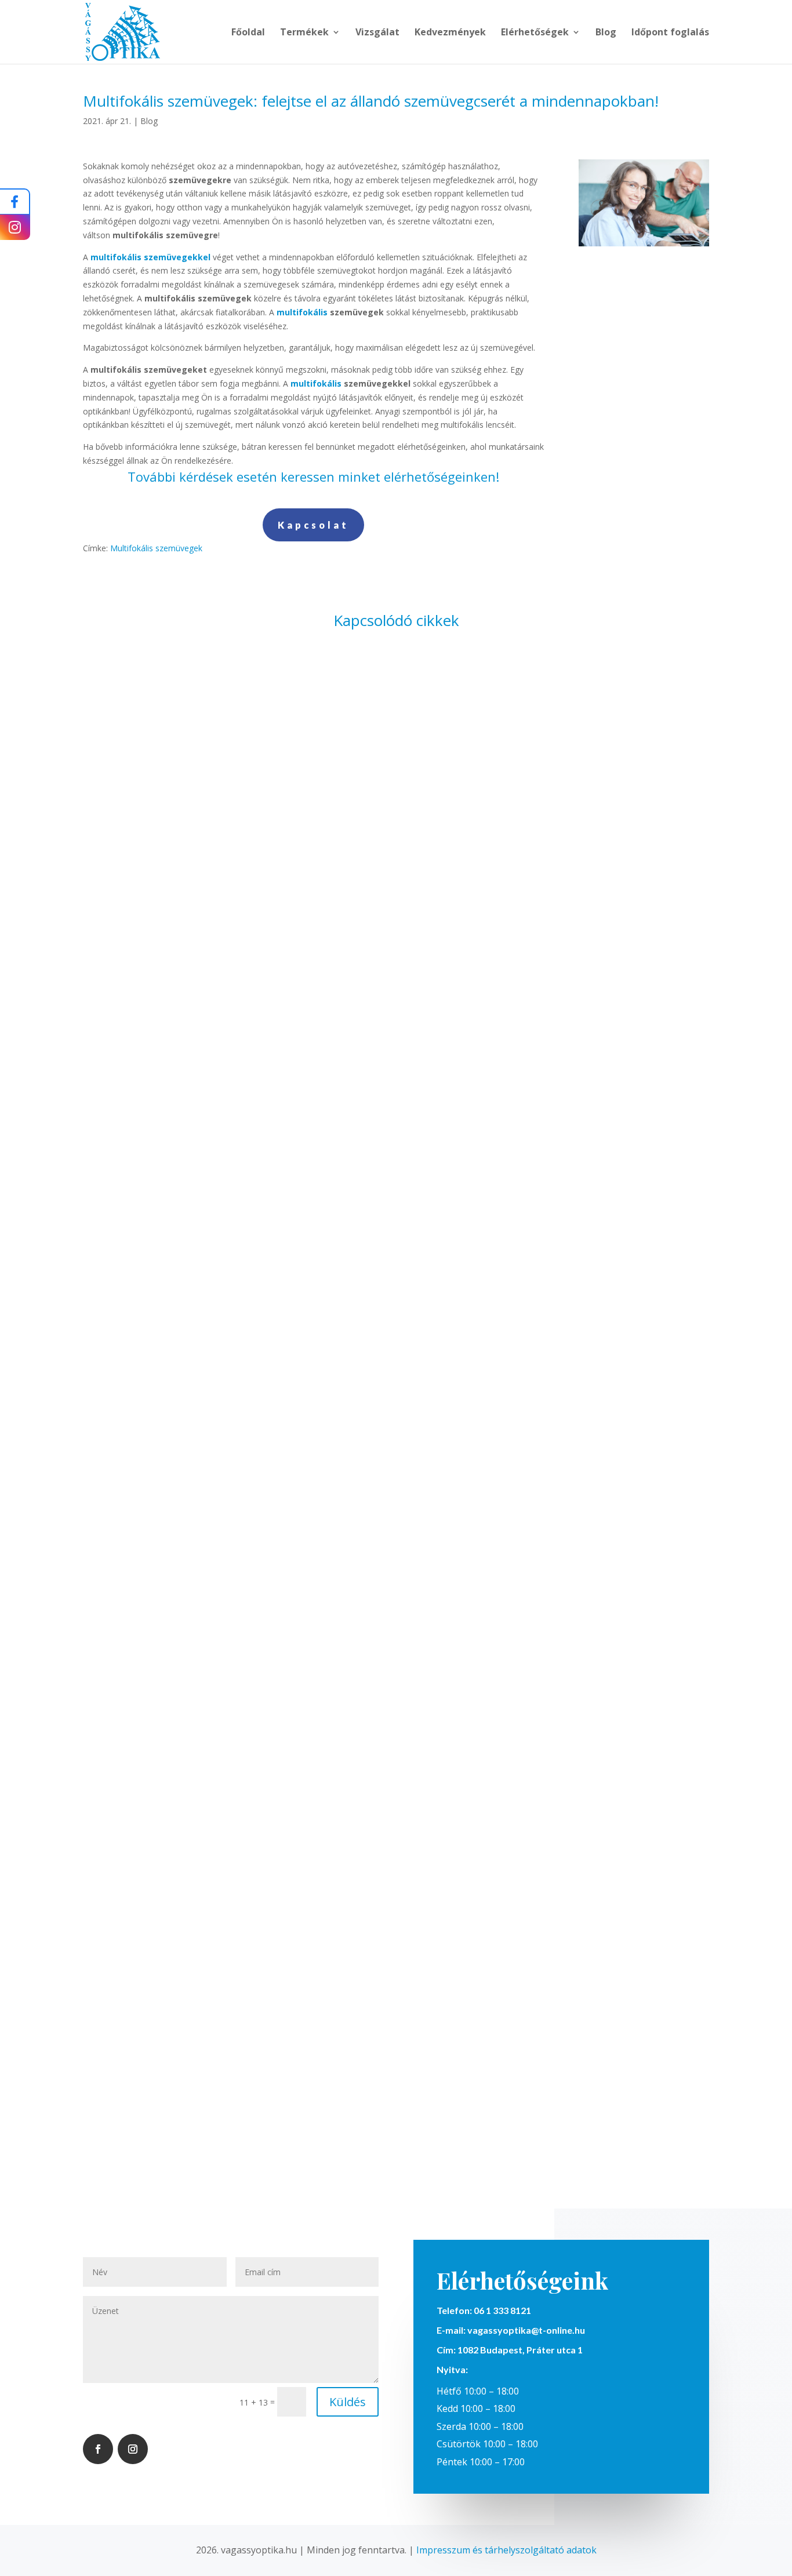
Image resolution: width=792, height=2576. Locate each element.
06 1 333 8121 (502, 2310)
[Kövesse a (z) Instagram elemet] (133, 2449)
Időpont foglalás (670, 33)
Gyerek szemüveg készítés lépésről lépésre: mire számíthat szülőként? (396, 2075)
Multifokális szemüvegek (156, 548)
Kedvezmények (450, 33)
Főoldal (248, 33)
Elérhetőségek (535, 33)
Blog (606, 33)
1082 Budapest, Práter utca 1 (519, 2350)
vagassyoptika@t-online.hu (526, 2330)
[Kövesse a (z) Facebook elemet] (98, 2449)
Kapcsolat (313, 525)
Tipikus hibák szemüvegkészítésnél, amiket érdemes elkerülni (396, 1572)
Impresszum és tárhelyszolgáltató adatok (506, 2550)
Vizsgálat (377, 33)
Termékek (304, 33)
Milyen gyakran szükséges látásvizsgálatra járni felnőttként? (396, 1069)
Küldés (348, 2402)
